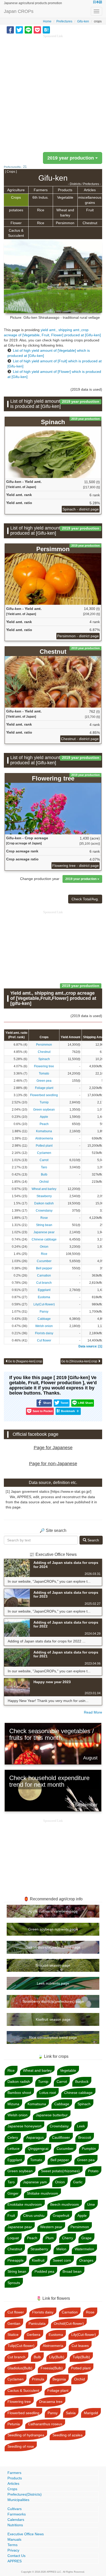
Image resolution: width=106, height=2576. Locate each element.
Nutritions (15, 2525)
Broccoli (85, 2137)
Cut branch (44, 1283)
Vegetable (65, 197)
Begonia (59, 2379)
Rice (41, 210)
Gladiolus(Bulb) (20, 2368)
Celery (13, 2137)
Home (47, 21)
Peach (44, 1124)
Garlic (78, 2182)
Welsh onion (44, 1326)
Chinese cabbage (44, 1239)
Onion (44, 1247)
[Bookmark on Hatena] (46, 30)
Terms (12, 2545)
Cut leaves (80, 2346)
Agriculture (16, 190)
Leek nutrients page (53, 1983)
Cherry (68, 2238)
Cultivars (15, 2509)
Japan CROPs (19, 11)
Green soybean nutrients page (53, 1929)
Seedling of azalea (68, 2435)
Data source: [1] (90, 1346)
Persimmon (65, 223)
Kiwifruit (38, 2260)
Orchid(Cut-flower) (69, 2323)
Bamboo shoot (19, 2093)
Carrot (44, 1160)
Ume (91, 2204)
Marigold (91, 2413)
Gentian (14, 2323)
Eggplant (44, 1290)
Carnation (44, 1276)
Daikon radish (44, 1203)
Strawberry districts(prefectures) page (53, 2001)
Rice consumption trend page (53, 2037)
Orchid (44, 1182)
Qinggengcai (38, 2149)
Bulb (44, 1174)
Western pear (51, 2227)
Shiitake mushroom (42, 2193)
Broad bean (72, 2271)
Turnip (44, 1102)
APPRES (15, 2561)
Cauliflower (61, 2137)
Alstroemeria (44, 1138)
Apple (44, 1117)
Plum (50, 2238)
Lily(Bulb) (57, 2357)
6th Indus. (41, 197)
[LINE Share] (28, 30)
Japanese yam (35, 2182)
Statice (13, 2335)
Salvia (71, 2413)
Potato (93, 2171)
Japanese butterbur (52, 2115)
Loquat (13, 2238)
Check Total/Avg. (85, 899)
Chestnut (90, 223)
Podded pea (44, 2271)
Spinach (44, 1059)
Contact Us (16, 2556)
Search (93, 1540)
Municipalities (18, 2500)
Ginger (13, 2193)
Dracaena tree (51, 2402)
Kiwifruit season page (53, 2019)
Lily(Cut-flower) (44, 1304)
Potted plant (44, 1146)
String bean (44, 1225)
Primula (38, 2379)
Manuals (14, 2539)
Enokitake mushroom (25, 2204)
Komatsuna (44, 1131)
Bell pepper (44, 1268)
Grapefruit (61, 2216)
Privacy (13, 2550)
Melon (61, 2249)
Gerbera (34, 2335)
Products (65, 190)
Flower (16, 223)
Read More (93, 1712)
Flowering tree (44, 1066)
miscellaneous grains (90, 200)
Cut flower (44, 1340)
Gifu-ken (83, 21)
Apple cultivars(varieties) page (53, 1911)
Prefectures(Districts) (25, 2494)
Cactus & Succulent (16, 233)
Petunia (14, 2424)
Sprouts (14, 2283)
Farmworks (17, 2514)
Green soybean (44, 1110)
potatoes (16, 210)
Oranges (86, 2260)
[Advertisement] (53, 92)
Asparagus (35, 2137)
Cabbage (44, 1319)
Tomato (44, 1073)
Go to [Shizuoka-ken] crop (80, 1361)
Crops (16, 197)
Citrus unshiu (34, 2216)
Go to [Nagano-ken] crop (25, 1361)
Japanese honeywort (24, 2126)
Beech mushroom (65, 2204)
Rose (44, 1218)
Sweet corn (62, 2260)
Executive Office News (26, 2534)
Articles (90, 190)
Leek (81, 2126)
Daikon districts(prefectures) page (53, 1947)
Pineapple (16, 2260)
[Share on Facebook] (10, 30)
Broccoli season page (53, 1965)
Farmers (41, 190)
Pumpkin (89, 2149)
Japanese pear (44, 1232)
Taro (44, 1167)
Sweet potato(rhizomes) (60, 2171)
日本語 (98, 2)
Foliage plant (44, 1088)
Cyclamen (44, 1153)
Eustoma (44, 1297)
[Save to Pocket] (37, 30)
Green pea (44, 1081)
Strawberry (44, 1196)
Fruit (90, 210)
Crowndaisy (44, 1211)
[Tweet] (19, 30)
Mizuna (13, 2104)
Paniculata (37, 2323)
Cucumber (44, 1261)
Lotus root (48, 2093)
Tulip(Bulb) (81, 2357)
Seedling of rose (21, 2446)
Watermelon (84, 2249)
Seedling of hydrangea (26, 2435)
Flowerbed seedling (44, 1095)
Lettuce (14, 2149)
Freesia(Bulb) (52, 2368)
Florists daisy (44, 1333)
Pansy (44, 1312)
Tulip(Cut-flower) (21, 2346)
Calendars (16, 2520)
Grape (86, 2238)
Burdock (82, 2082)
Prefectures (64, 21)
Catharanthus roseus (45, 2424)
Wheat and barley (65, 213)
